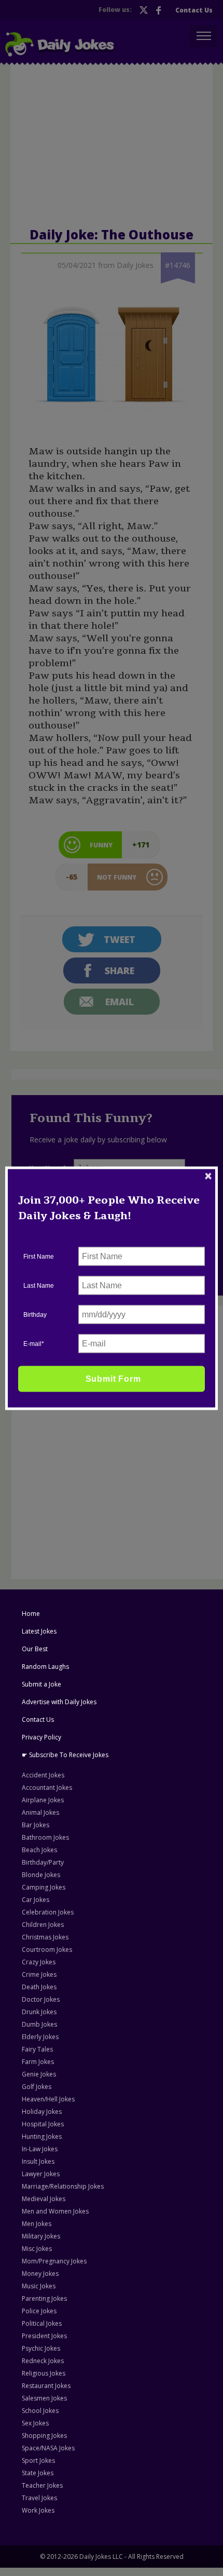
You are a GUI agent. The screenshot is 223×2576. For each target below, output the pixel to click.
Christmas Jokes (45, 1937)
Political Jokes (42, 2323)
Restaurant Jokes (46, 2386)
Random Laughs (45, 1667)
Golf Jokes (37, 2087)
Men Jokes (37, 2224)
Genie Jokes (39, 2074)
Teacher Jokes (42, 2485)
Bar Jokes (36, 1825)
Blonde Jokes (41, 1875)
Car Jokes (36, 1900)
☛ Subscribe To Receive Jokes (65, 1755)
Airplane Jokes (43, 1800)
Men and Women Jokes (55, 2211)
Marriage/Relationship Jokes (63, 2186)
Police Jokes (39, 2311)
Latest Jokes (39, 1631)
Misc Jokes (37, 2249)
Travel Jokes (39, 2498)
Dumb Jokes (39, 2024)
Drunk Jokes (39, 2012)
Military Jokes (41, 2236)
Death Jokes (39, 1987)
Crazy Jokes (39, 1962)
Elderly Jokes (40, 2037)
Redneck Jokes (43, 2361)
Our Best (35, 1649)
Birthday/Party (43, 1862)
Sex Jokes (35, 2423)
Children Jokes (43, 1925)
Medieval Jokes (44, 2199)
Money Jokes (40, 2274)
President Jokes (44, 2336)
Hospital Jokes (43, 2124)
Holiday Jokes (42, 2112)
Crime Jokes (39, 1974)
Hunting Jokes (42, 2136)
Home (31, 1614)
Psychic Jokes (41, 2348)
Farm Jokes (38, 2062)
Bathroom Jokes (45, 1837)
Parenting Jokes (44, 2298)
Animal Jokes (40, 1812)
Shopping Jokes (44, 2436)
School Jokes (40, 2411)
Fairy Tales (37, 2049)
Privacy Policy (41, 1737)
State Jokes (38, 2473)
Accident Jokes (43, 1775)
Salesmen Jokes (44, 2398)
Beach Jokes (39, 1850)
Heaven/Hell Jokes (48, 2099)
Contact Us (38, 1719)
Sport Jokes (38, 2460)
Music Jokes (39, 2286)
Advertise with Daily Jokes (59, 1702)
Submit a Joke (41, 1684)
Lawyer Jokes (41, 2174)
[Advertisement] (95, 1378)
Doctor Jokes (41, 1999)
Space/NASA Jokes (48, 2448)
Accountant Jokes (47, 1788)
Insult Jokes (38, 2161)
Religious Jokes (44, 2373)
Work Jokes (38, 2510)
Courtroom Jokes (47, 1950)
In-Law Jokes (40, 2149)
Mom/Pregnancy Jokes (54, 2261)
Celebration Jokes (48, 1912)
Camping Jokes (44, 1887)
